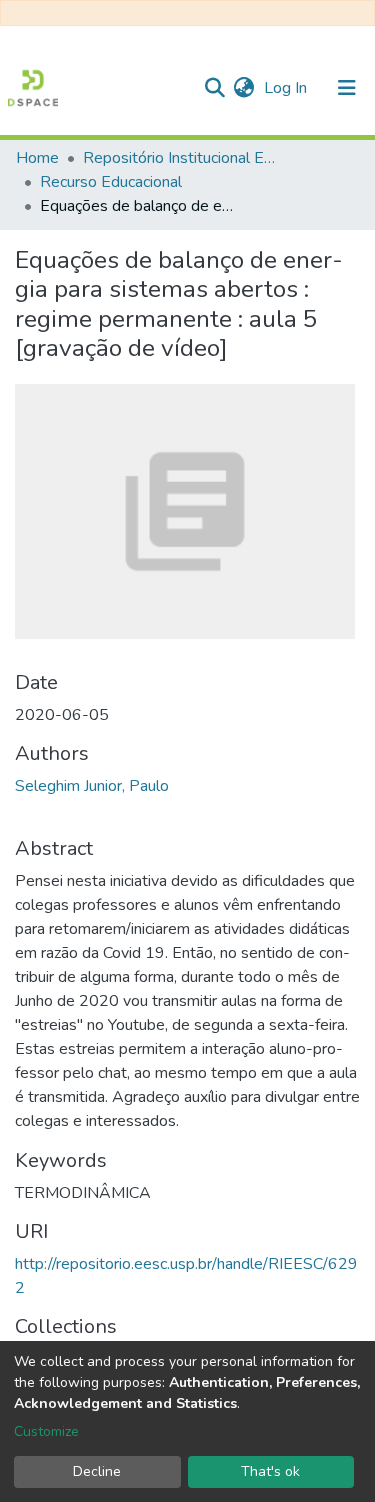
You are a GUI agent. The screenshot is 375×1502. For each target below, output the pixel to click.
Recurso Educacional (111, 182)
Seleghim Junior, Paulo (92, 786)
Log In (287, 88)
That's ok (270, 1471)
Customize (46, 1431)
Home (37, 158)
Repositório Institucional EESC (183, 158)
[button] (243, 88)
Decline (97, 1471)
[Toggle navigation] (347, 88)
